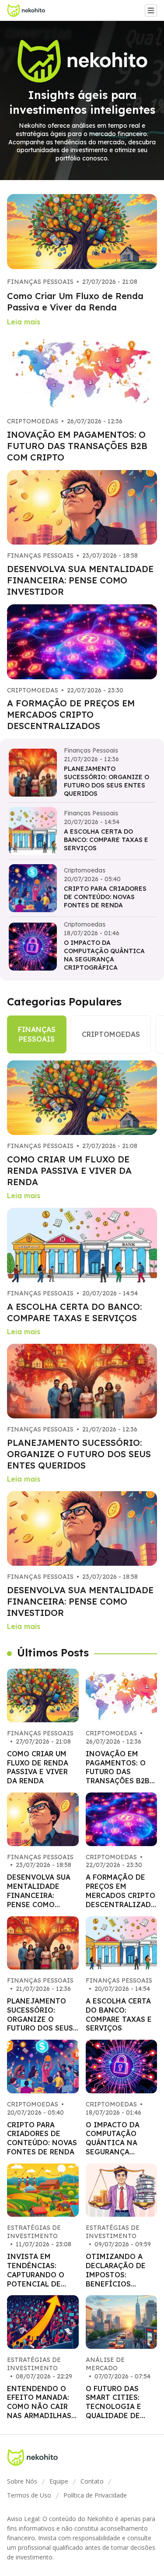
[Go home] (30, 10)
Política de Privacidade (95, 2495)
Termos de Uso (29, 2495)
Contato (92, 2481)
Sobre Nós (22, 2481)
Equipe (59, 2481)
